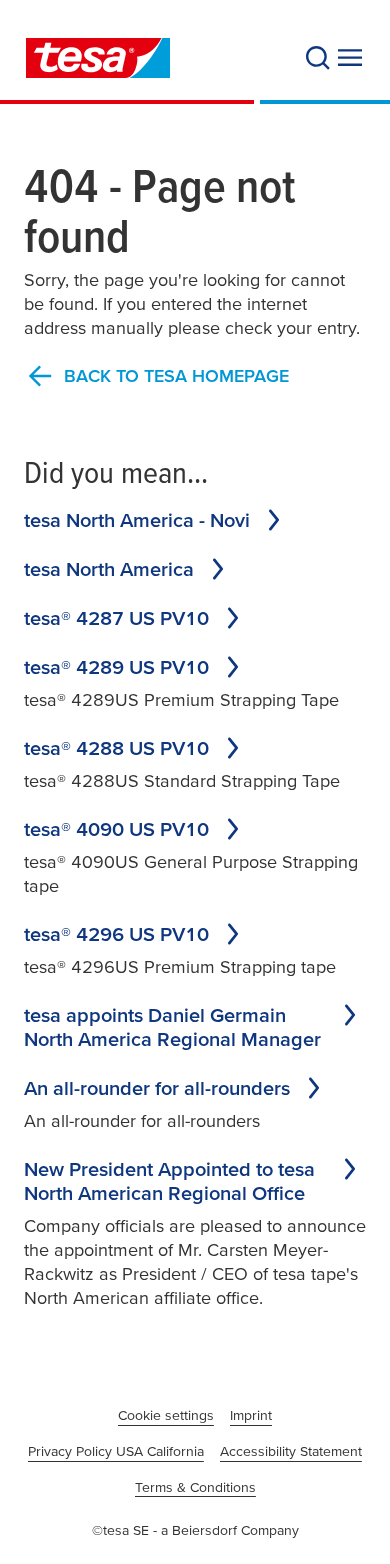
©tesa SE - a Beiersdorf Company (195, 1530)
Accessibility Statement (291, 1451)
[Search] (318, 58)
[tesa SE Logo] (98, 58)
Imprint (251, 1415)
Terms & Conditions (195, 1487)
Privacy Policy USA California (116, 1451)
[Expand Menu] (350, 58)
